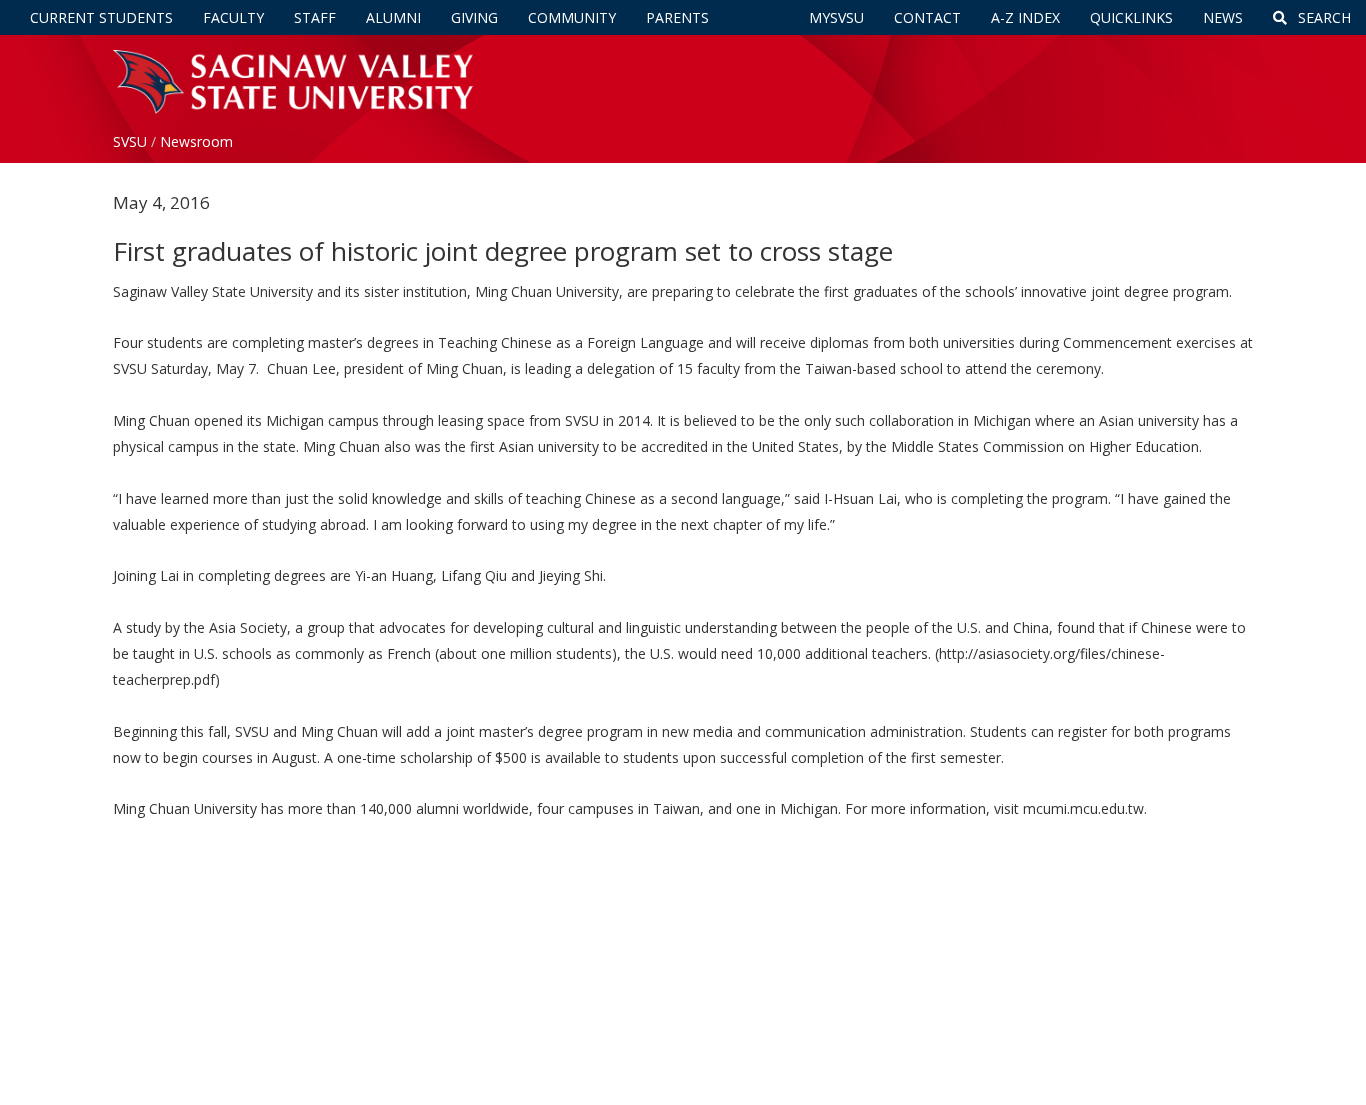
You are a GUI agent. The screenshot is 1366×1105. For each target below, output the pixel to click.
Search (1322, 17)
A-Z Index (1025, 17)
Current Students (101, 17)
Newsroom (196, 141)
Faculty (233, 17)
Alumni (393, 17)
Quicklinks (1131, 17)
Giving (474, 17)
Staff (315, 17)
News (1223, 17)
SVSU (130, 141)
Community (572, 17)
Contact (927, 17)
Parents (677, 17)
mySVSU (836, 17)
